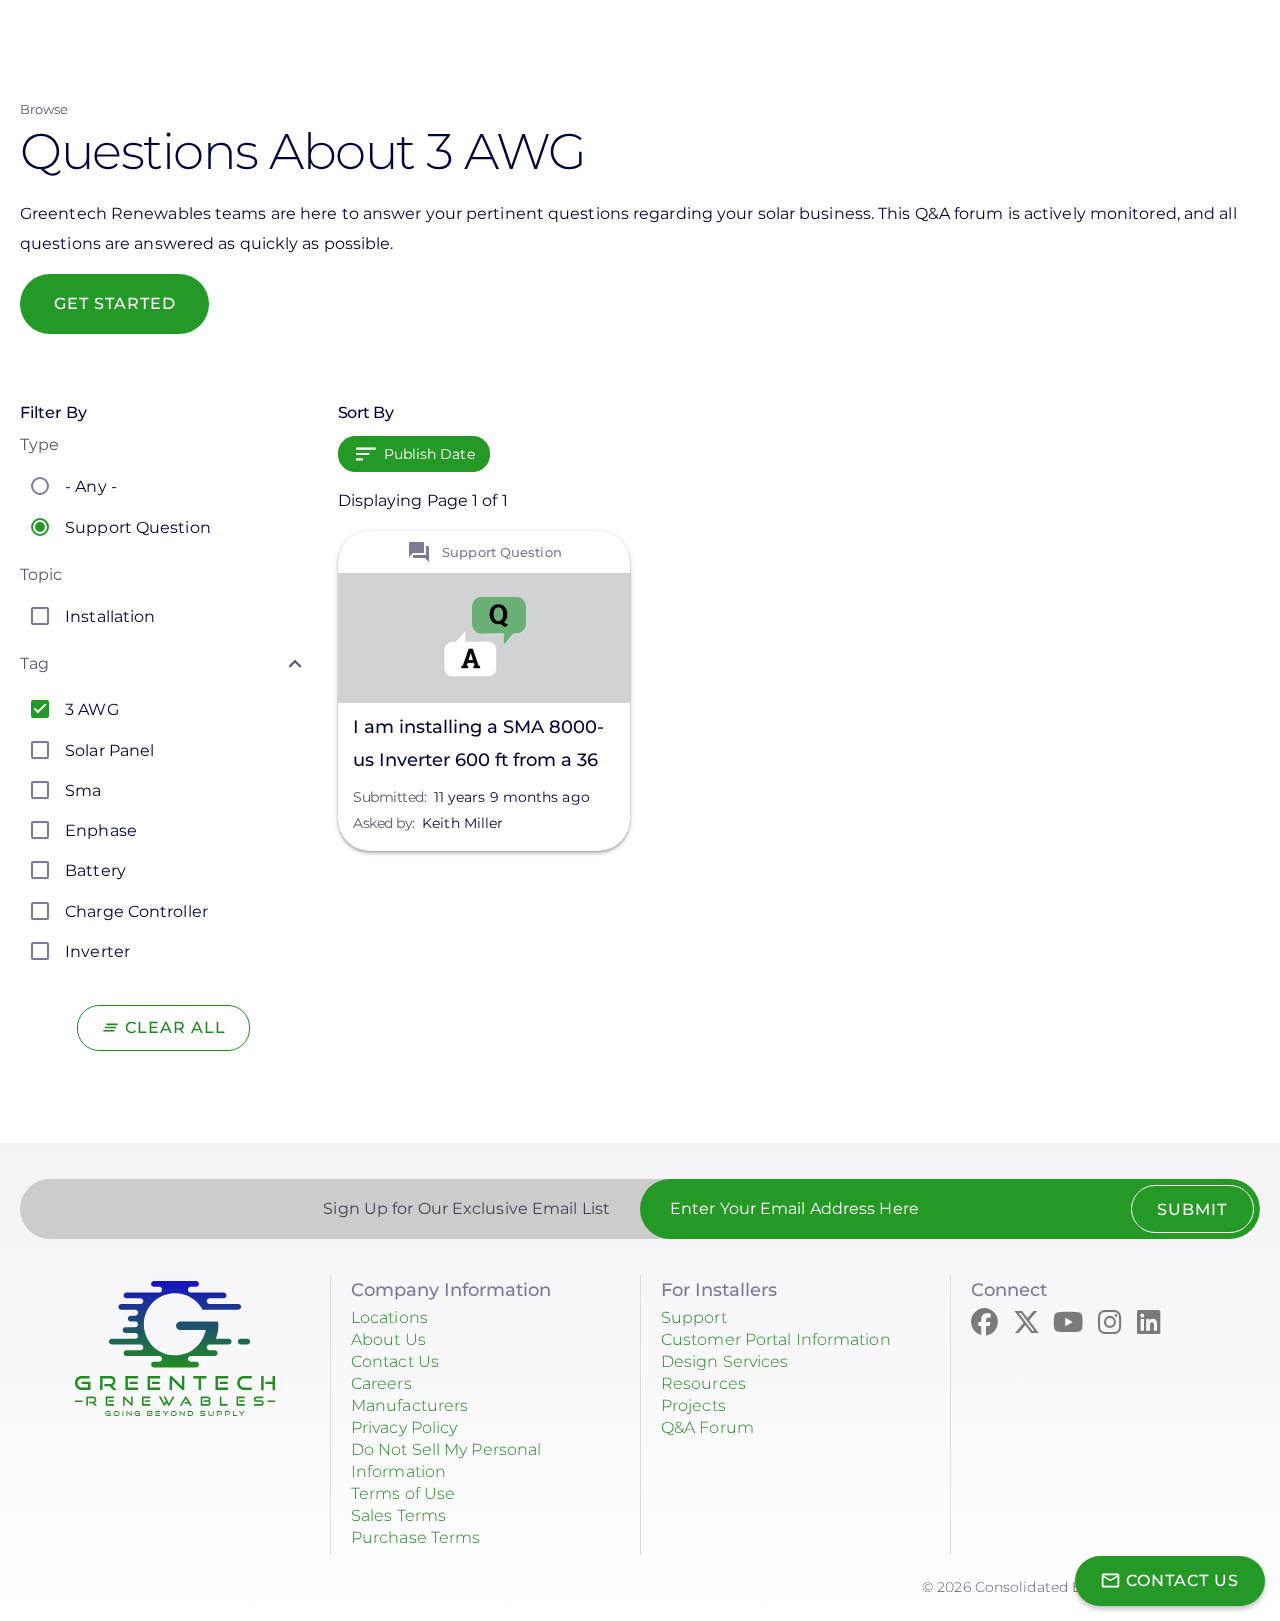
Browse (44, 109)
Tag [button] (34, 663)
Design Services (725, 1361)
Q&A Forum (707, 1427)
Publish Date (429, 454)
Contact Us (395, 1361)
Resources (703, 1383)
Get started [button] (115, 303)
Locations (389, 1317)
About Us (388, 1339)
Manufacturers (409, 1405)
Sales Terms (398, 1515)
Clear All (175, 1027)
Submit (1192, 1209)
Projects (693, 1405)
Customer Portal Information (776, 1339)
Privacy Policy (404, 1427)
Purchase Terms (415, 1537)
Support (694, 1317)
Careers (381, 1383)
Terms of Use (403, 1493)
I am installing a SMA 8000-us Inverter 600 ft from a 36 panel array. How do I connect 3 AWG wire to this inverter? (478, 746)
